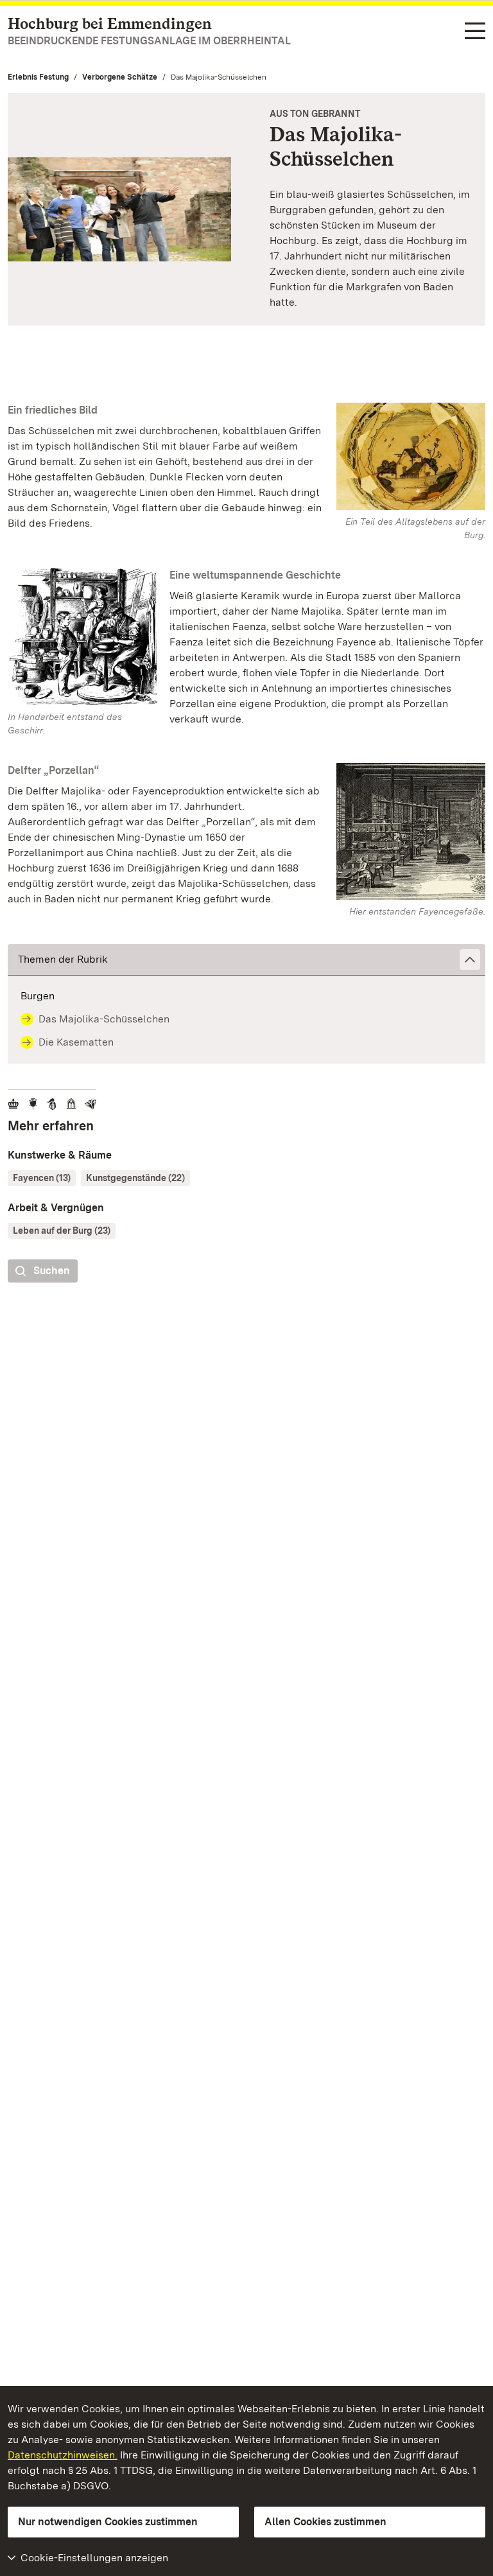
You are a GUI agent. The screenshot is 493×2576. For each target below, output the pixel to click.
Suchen (52, 1271)
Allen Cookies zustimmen (325, 2522)
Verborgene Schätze (120, 77)
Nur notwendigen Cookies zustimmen (108, 2522)
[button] (246, 960)
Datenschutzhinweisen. (63, 2455)
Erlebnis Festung (38, 77)
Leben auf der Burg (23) (62, 1231)
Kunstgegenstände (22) (135, 1178)
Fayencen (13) (42, 1178)
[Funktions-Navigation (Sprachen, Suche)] (475, 32)
